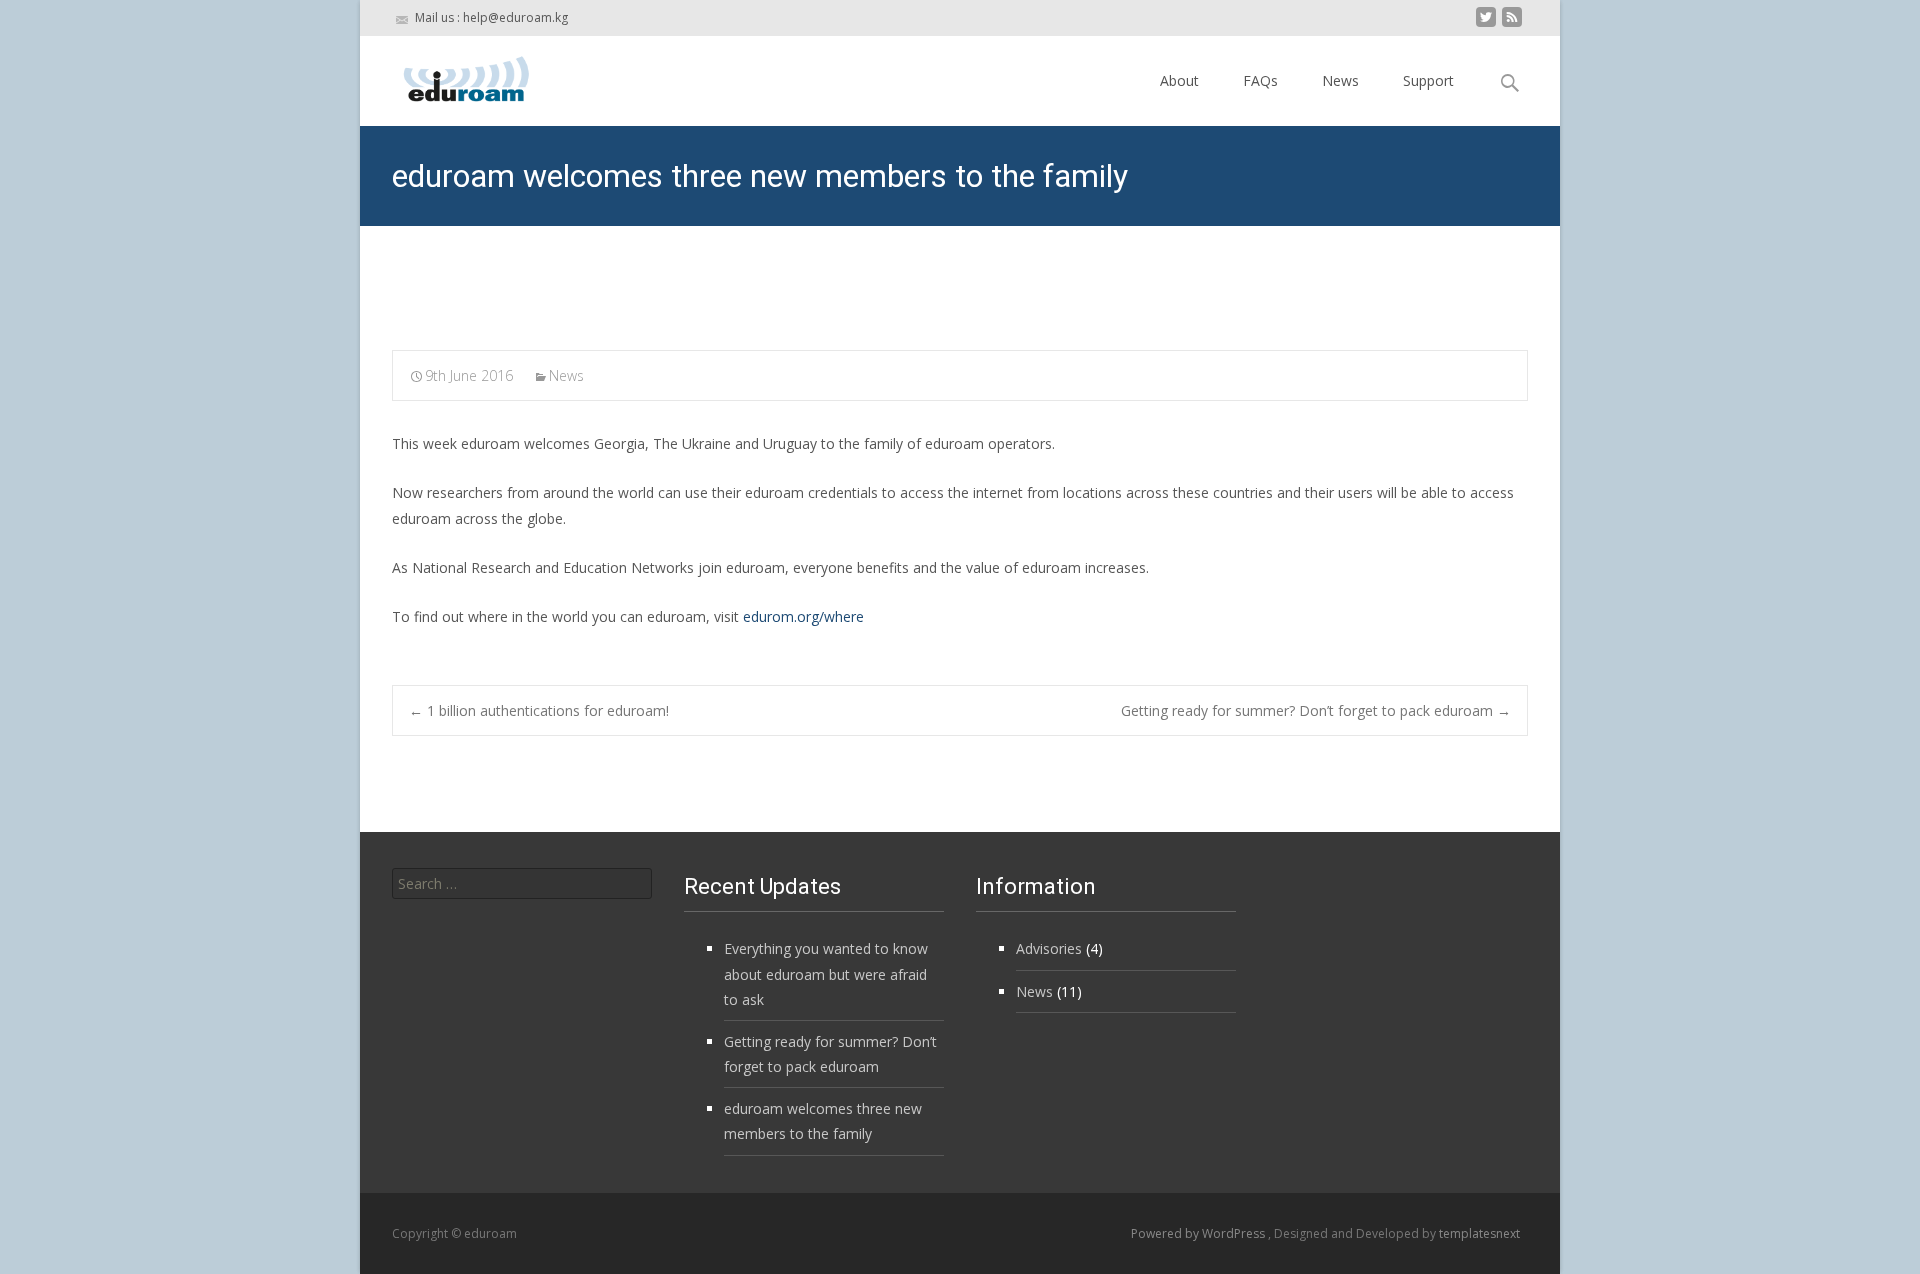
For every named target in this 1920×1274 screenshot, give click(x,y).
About (1179, 80)
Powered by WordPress (1199, 1233)
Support (1428, 80)
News (1340, 80)
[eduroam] (450, 76)
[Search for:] (522, 883)
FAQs (1260, 80)
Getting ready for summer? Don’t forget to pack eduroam (1316, 710)
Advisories (1049, 948)
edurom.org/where (803, 616)
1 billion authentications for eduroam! (539, 710)
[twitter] (1486, 24)
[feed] (1512, 24)
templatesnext (1479, 1233)
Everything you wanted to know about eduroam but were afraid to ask (826, 973)
